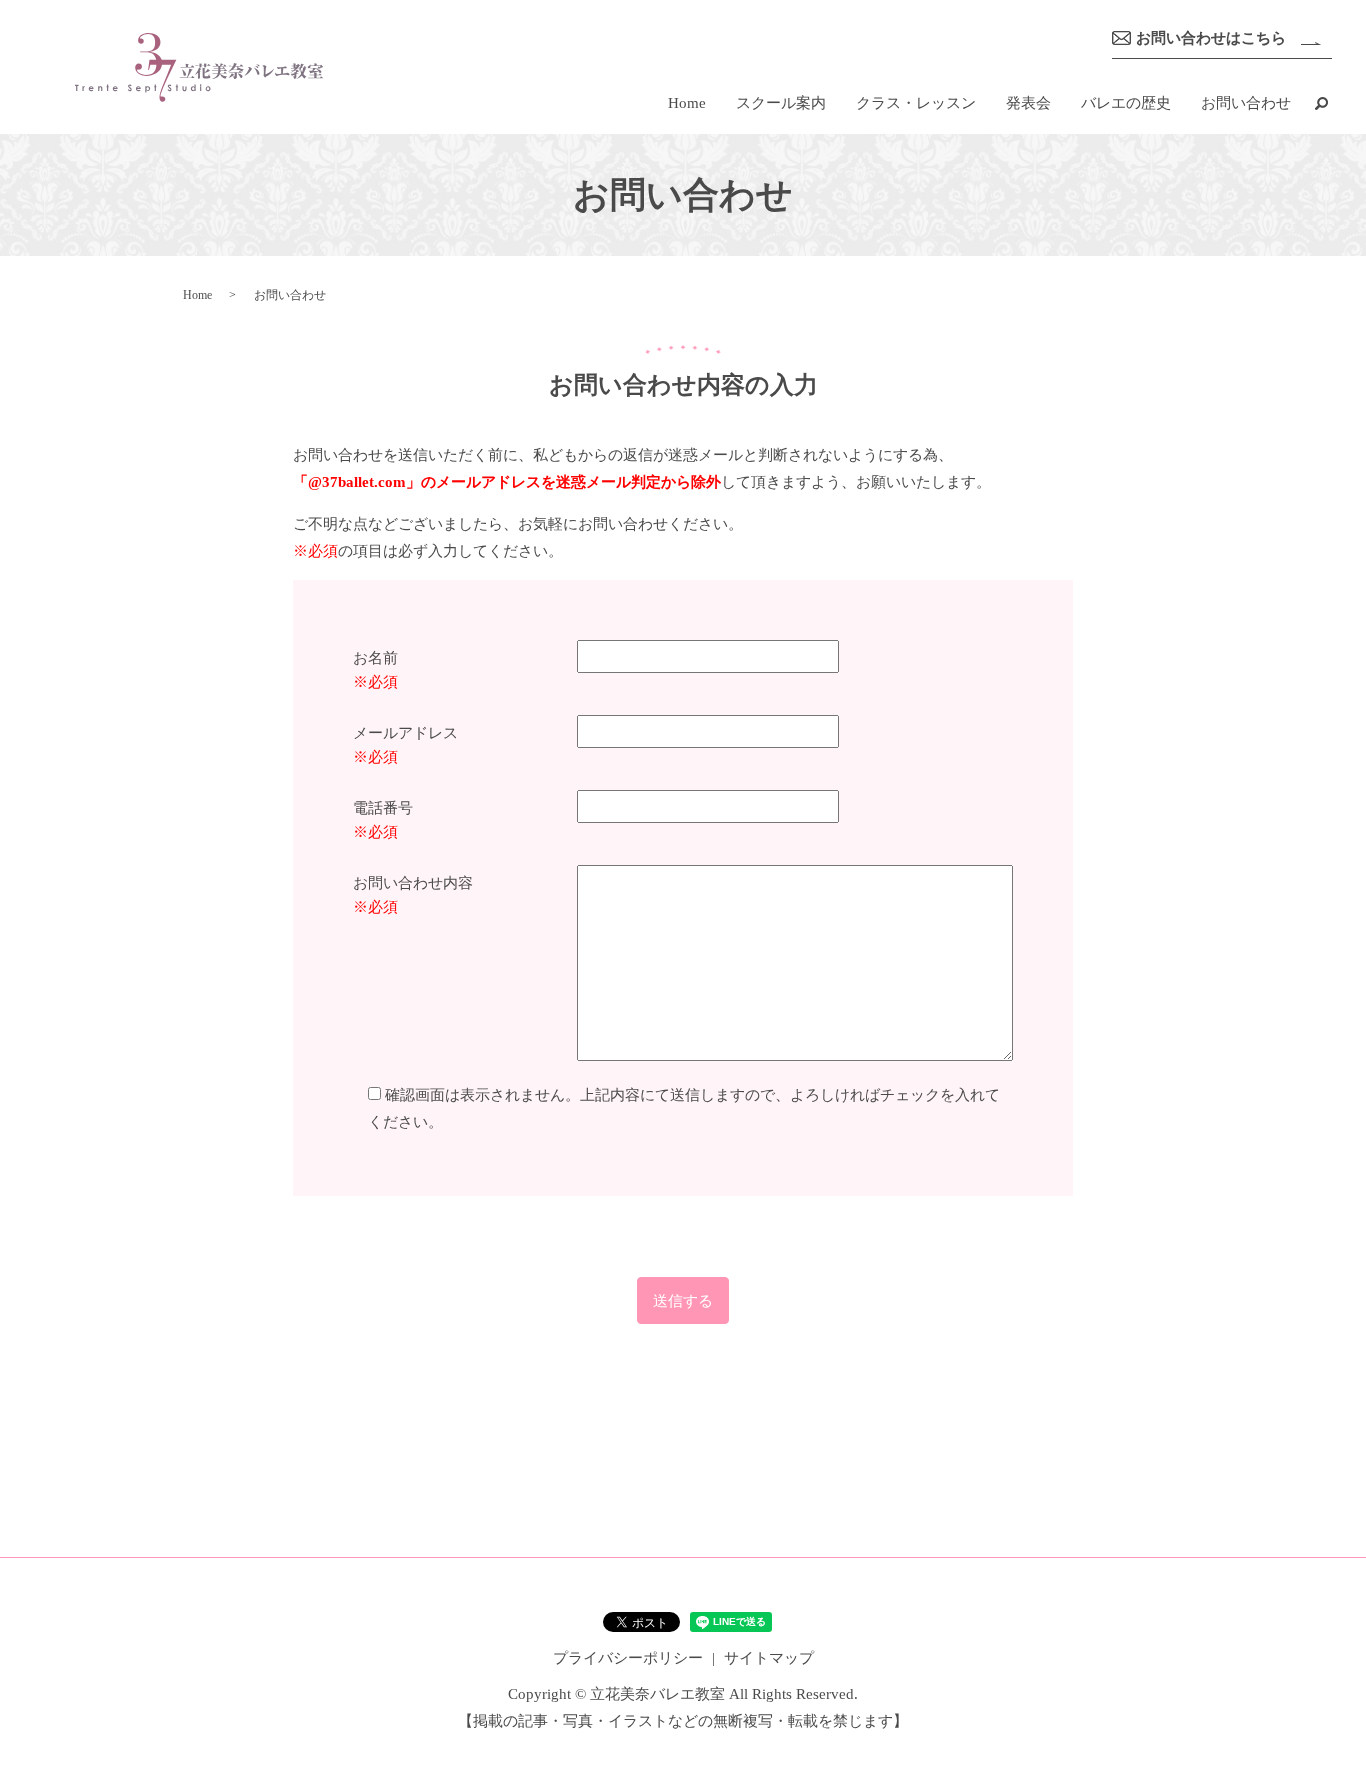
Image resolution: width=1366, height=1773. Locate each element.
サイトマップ (769, 1658)
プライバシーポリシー (628, 1658)
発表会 (1028, 103)
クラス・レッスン (916, 103)
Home (687, 103)
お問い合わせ (1246, 103)
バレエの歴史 (1126, 103)
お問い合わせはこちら (1211, 38)
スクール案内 (781, 103)
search (1321, 103)
